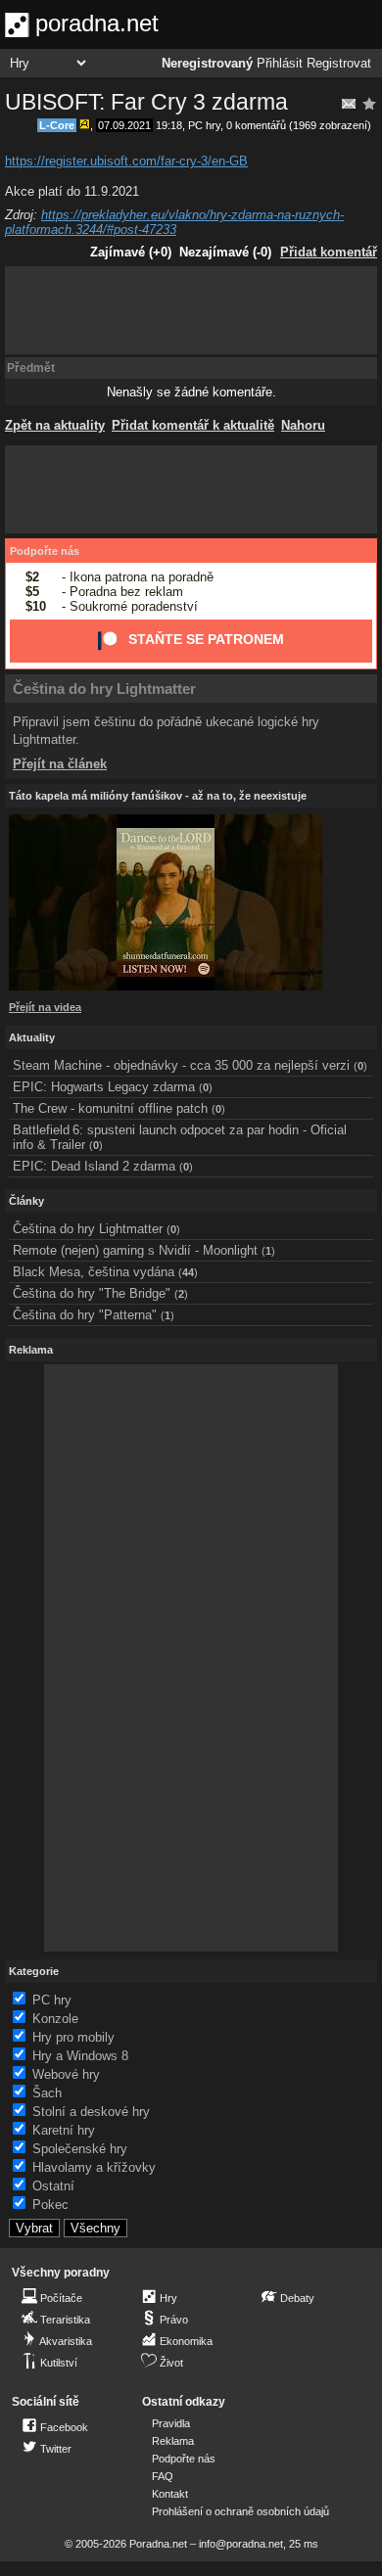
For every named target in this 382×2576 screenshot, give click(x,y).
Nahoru (303, 425)
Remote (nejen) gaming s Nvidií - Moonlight (135, 1250)
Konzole (55, 2019)
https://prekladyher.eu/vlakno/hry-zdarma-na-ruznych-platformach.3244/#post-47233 (174, 222)
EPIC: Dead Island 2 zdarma (94, 1166)
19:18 (169, 125)
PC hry (204, 125)
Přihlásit (280, 64)
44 (188, 1272)
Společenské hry (80, 2149)
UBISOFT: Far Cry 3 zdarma (146, 102)
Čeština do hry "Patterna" (85, 1315)
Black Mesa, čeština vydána (94, 1272)
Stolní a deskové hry (91, 2112)
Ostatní (53, 2186)
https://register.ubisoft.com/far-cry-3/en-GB (126, 161)
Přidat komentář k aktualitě (193, 425)
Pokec (50, 2205)
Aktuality (32, 1037)
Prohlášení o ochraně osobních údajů (240, 2511)
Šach (47, 2093)
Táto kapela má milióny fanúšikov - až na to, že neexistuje (158, 796)
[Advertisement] (191, 310)
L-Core (57, 125)
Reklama (173, 2441)
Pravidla (171, 2423)
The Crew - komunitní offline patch (110, 1108)
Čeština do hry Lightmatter (104, 689)
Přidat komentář (329, 252)
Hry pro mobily (73, 2037)
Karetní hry (64, 2130)
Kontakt (170, 2494)
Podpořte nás (45, 551)
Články (26, 1201)
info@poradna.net (241, 2544)
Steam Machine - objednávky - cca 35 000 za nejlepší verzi (181, 1065)
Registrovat (339, 64)
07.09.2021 (124, 125)
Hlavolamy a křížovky (94, 2167)
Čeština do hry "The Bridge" (92, 1293)
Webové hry (66, 2074)
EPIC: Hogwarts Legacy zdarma (104, 1087)
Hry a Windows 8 (80, 2056)
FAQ (163, 2476)
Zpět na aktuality (55, 425)
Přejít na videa (45, 1007)
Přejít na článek (60, 764)
